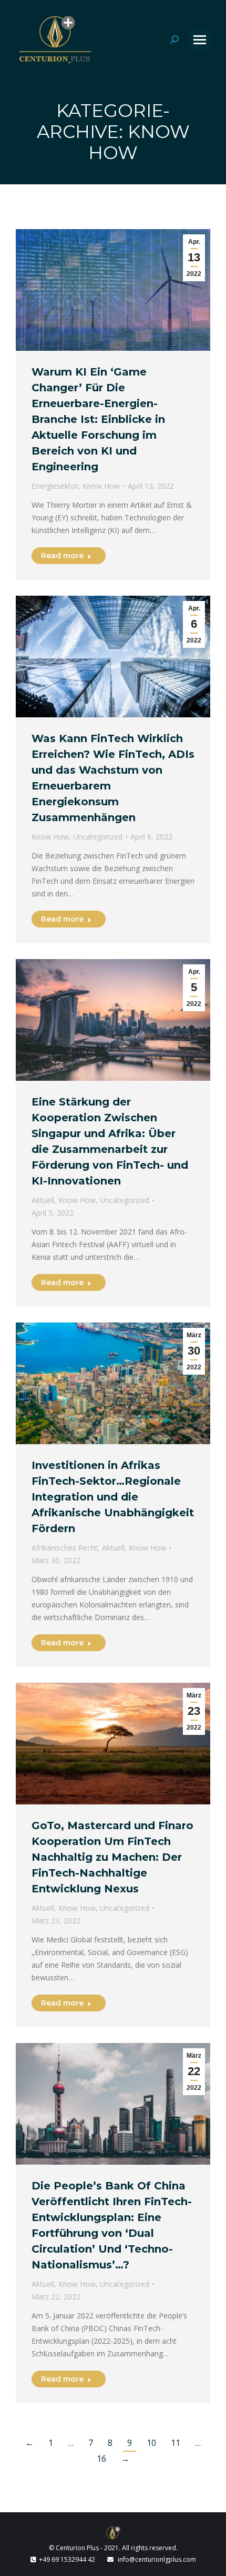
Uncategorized (98, 837)
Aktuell (43, 1200)
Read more (62, 556)
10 (151, 2443)
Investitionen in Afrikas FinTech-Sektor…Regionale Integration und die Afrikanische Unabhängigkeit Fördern (113, 1497)
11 (176, 2443)
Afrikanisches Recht (65, 1548)
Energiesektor (55, 486)
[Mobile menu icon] (200, 40)
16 (101, 2459)
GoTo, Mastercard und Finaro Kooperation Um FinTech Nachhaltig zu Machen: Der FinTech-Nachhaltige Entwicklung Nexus (112, 1857)
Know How (101, 486)
